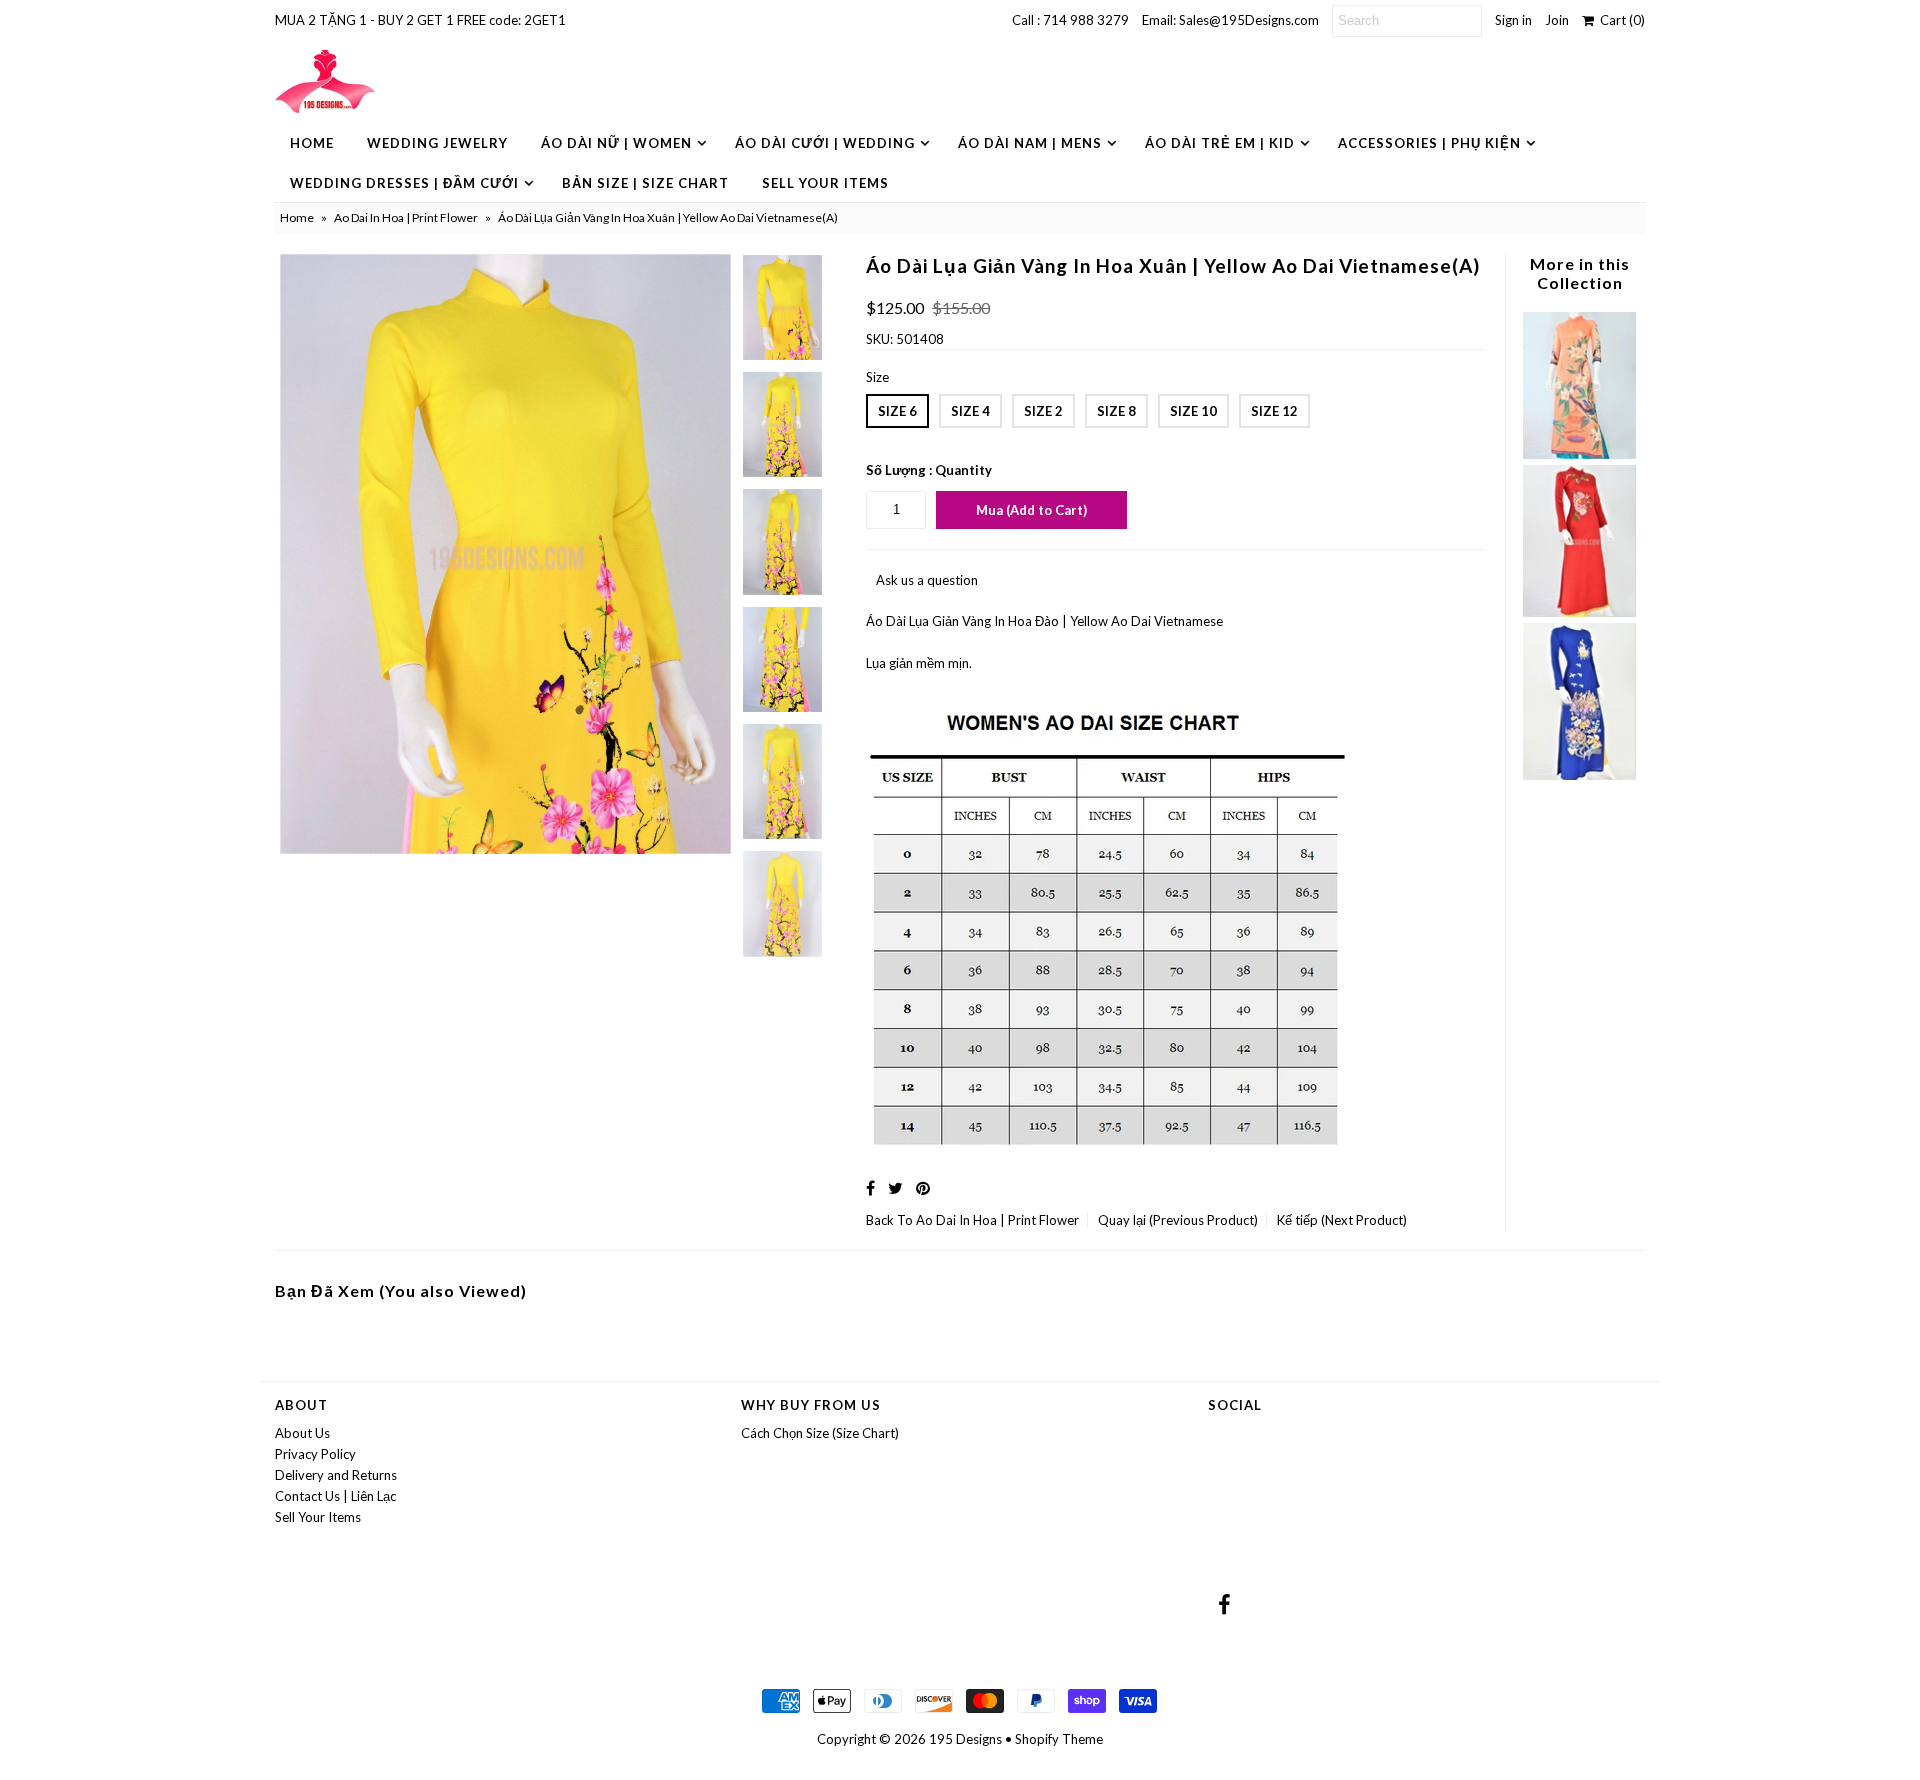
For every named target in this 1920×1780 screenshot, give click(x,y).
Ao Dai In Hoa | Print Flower (406, 217)
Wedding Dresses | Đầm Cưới (404, 183)
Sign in (1513, 20)
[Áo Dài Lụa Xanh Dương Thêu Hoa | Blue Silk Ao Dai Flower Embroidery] (1579, 775)
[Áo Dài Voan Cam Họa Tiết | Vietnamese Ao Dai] (1579, 454)
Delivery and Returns (336, 1475)
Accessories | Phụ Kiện (1429, 143)
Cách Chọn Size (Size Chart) (820, 1433)
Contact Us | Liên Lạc (335, 1496)
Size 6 (897, 411)
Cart (1619, 20)
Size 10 (1193, 411)
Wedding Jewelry (437, 143)
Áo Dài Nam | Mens (1030, 143)
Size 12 (1274, 411)
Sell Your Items (825, 183)
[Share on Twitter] (895, 1187)
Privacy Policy (315, 1454)
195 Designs (965, 1739)
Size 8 (1116, 411)
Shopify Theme (1059, 1739)
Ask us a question (927, 580)
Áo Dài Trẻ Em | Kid (1220, 143)
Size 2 (1043, 411)
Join (1557, 20)
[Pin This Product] (923, 1187)
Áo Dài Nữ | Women (616, 143)
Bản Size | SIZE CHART (645, 183)
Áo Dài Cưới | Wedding (825, 143)
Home (312, 143)
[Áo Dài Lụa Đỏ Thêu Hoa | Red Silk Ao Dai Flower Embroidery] (1579, 612)
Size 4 (970, 411)
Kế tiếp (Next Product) (1342, 1220)
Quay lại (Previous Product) (1178, 1220)
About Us (302, 1433)
